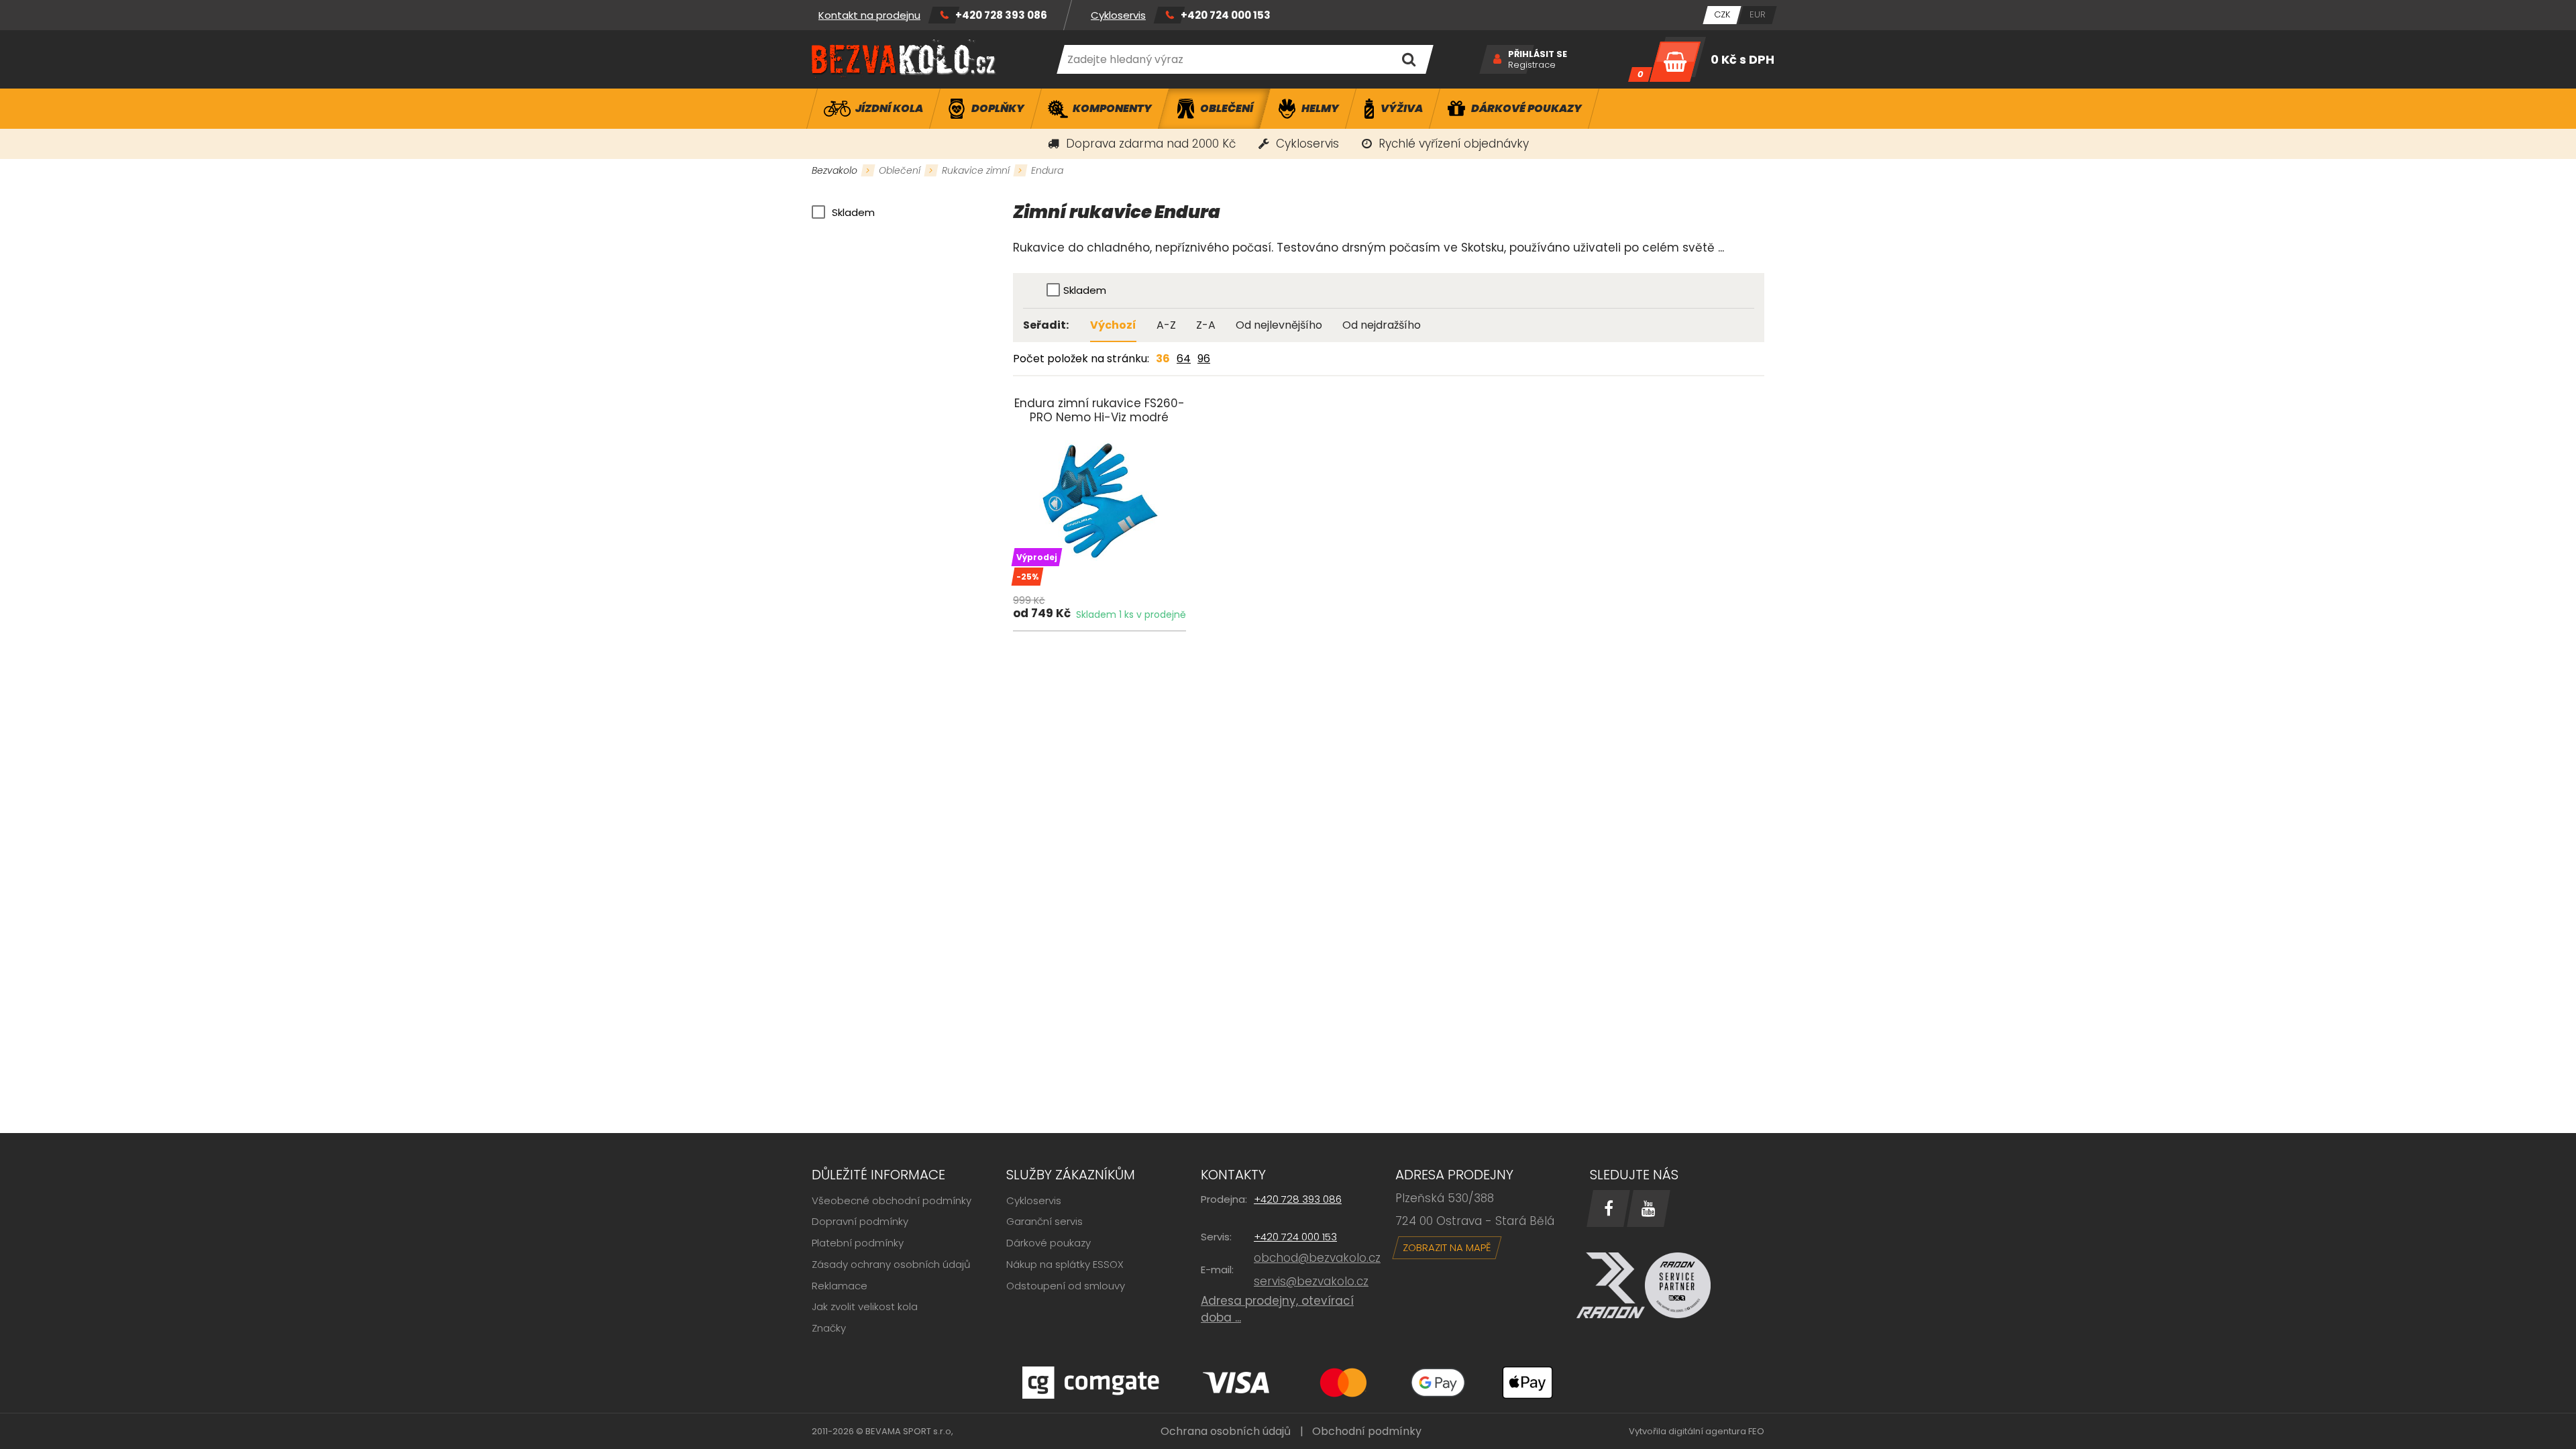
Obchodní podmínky (1367, 1431)
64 (1184, 359)
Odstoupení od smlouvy (1066, 1286)
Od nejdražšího (1382, 325)
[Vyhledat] (1408, 59)
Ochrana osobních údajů (1226, 1431)
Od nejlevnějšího (1279, 325)
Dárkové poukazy (1049, 1243)
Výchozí (1113, 325)
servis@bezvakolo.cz (1311, 1281)
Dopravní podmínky (860, 1221)
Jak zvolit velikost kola (865, 1306)
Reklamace (840, 1286)
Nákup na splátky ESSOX (1065, 1264)
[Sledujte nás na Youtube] (1649, 1209)
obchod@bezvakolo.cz (1317, 1258)
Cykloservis (1118, 15)
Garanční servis (1044, 1221)
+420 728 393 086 (1001, 15)
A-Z (1166, 325)
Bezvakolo (835, 170)
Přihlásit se (1538, 54)
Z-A (1206, 325)
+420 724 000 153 (1226, 15)
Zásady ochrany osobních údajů (891, 1264)
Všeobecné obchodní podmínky (892, 1200)
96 (1204, 359)
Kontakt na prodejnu (869, 15)
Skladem (853, 212)
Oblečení (900, 170)
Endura (1047, 170)
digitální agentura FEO (1716, 1431)
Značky (829, 1328)
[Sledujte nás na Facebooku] (1608, 1209)
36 (1163, 359)
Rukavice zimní (976, 170)
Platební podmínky (858, 1243)
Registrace (1532, 65)
